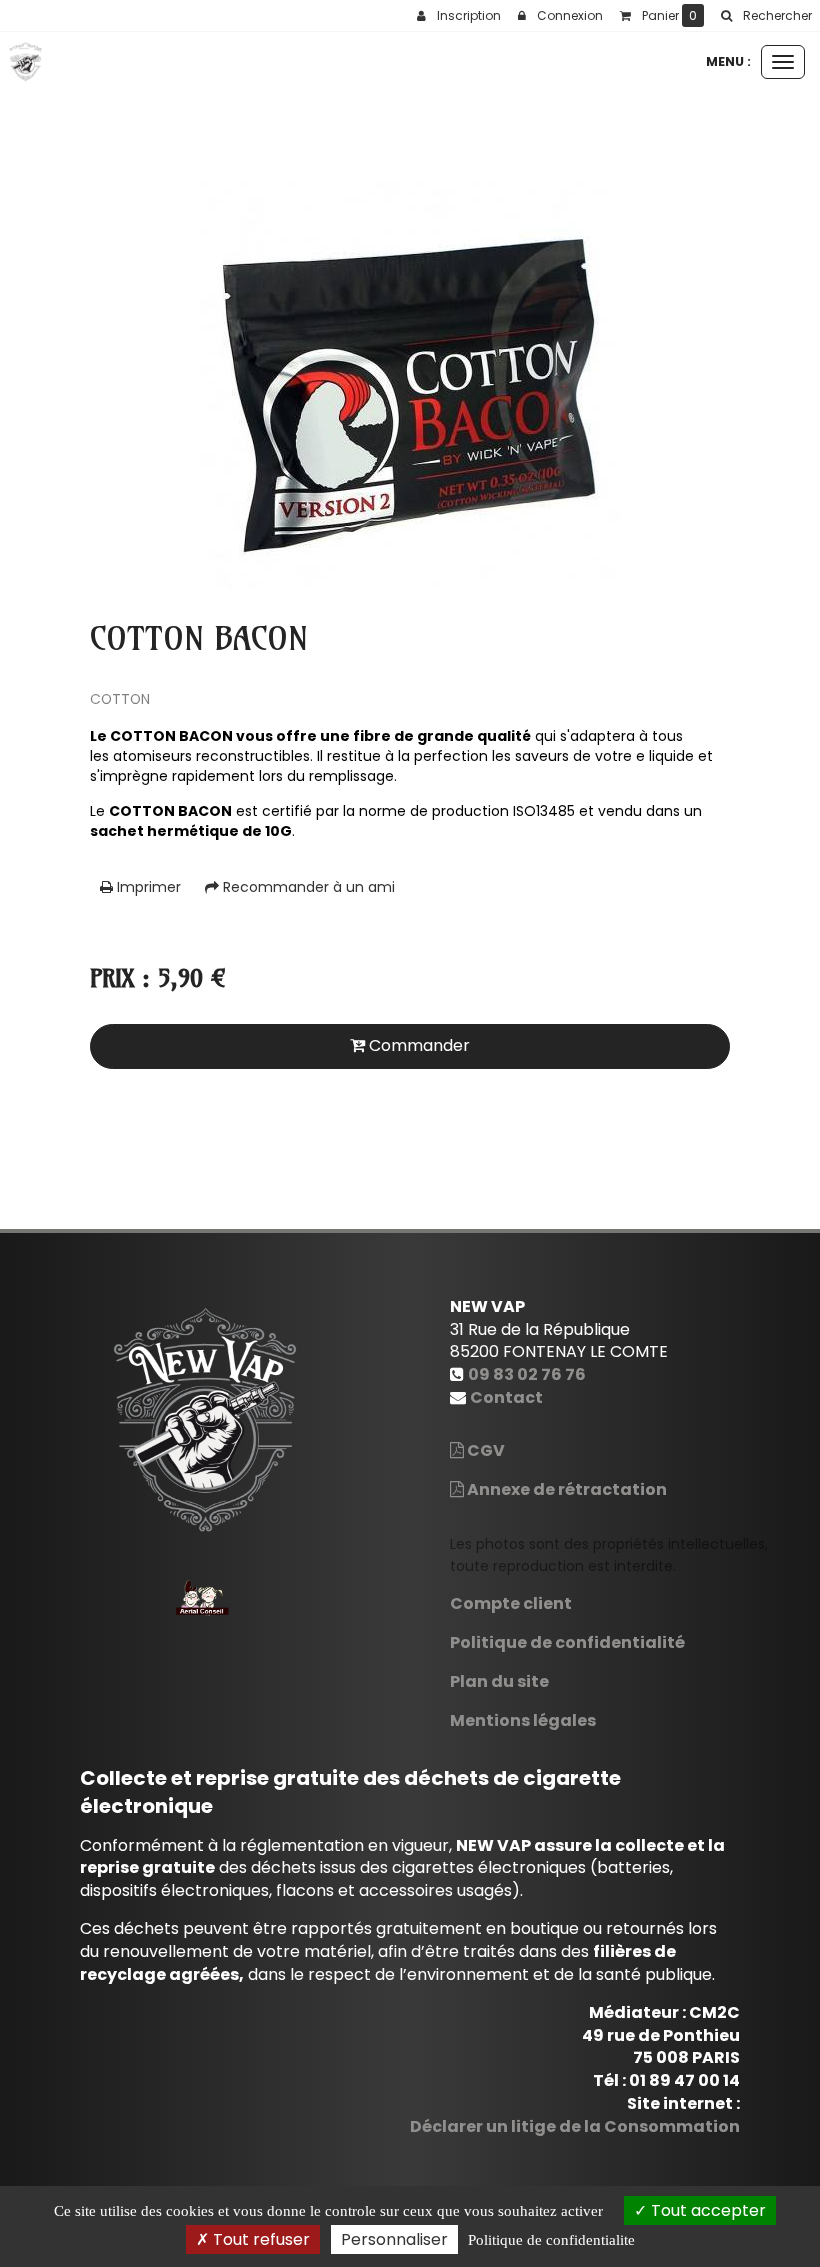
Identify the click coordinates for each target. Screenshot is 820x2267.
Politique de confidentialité (567, 1642)
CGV (484, 1450)
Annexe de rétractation (565, 1489)
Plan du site (499, 1681)
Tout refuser (259, 2239)
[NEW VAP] (25, 62)
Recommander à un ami (307, 887)
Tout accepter (706, 2210)
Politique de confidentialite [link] (551, 2240)
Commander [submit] (417, 1045)
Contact (506, 1397)
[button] (766, 16)
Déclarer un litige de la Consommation (575, 2126)
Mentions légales (523, 1720)
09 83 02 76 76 (527, 1374)
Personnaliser (394, 2239)
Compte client (511, 1603)
